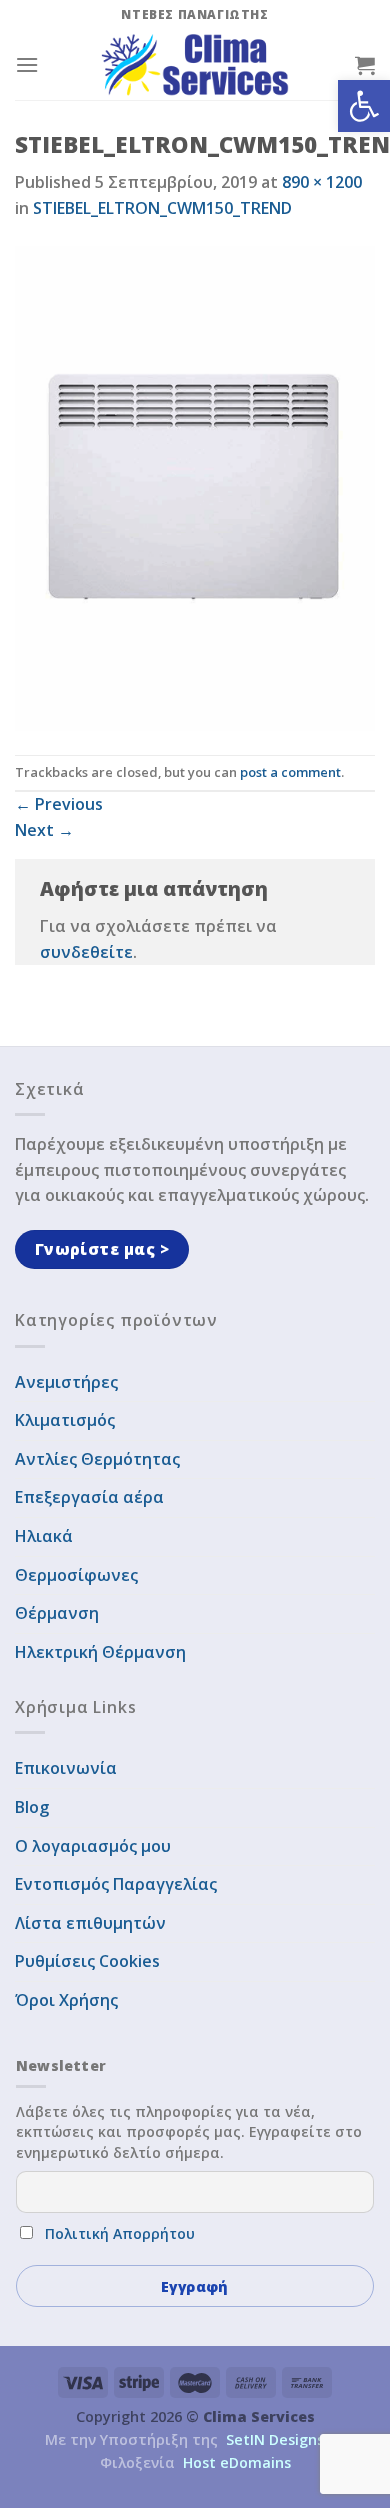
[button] (364, 106)
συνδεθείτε (86, 952)
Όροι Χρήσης (66, 2000)
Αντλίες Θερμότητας (97, 1459)
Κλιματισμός (65, 1420)
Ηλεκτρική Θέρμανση (100, 1652)
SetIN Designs (275, 2439)
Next (44, 830)
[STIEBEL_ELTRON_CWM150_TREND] (195, 486)
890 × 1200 (322, 182)
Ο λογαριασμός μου (93, 1846)
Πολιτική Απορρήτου (120, 2233)
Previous (59, 804)
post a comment (290, 772)
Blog (32, 1807)
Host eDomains (237, 2462)
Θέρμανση (57, 1613)
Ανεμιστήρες (66, 1382)
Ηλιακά (44, 1536)
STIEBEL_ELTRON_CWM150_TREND (162, 208)
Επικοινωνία (66, 1768)
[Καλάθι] (365, 65)
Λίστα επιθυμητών (90, 1923)
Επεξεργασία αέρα (89, 1497)
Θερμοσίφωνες (76, 1575)
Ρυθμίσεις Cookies (87, 1961)
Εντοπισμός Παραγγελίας (116, 1884)
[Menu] (27, 64)
